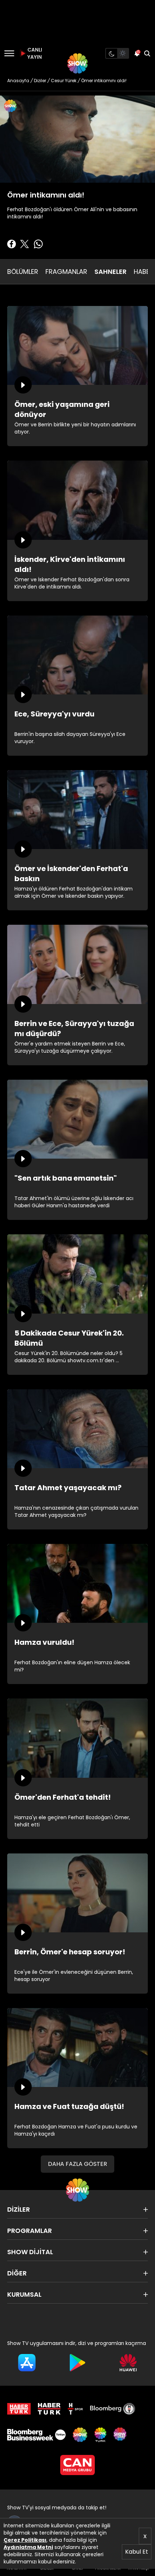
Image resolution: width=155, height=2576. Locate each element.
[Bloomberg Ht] (113, 2409)
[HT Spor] (75, 2409)
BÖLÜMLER (23, 272)
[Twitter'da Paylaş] (25, 244)
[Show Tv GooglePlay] (78, 2363)
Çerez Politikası (25, 2540)
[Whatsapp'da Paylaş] (38, 244)
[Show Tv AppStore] (27, 2363)
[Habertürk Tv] (49, 2409)
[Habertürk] (19, 2409)
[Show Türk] (100, 2435)
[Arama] (147, 53)
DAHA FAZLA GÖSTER (77, 2164)
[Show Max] (121, 2435)
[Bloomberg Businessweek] (36, 2435)
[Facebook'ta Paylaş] (12, 244)
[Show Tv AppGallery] (128, 2363)
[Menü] (9, 53)
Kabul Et (137, 2552)
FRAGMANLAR (66, 272)
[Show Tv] (77, 63)
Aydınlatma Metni (28, 2547)
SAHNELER (110, 272)
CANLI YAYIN (34, 53)
